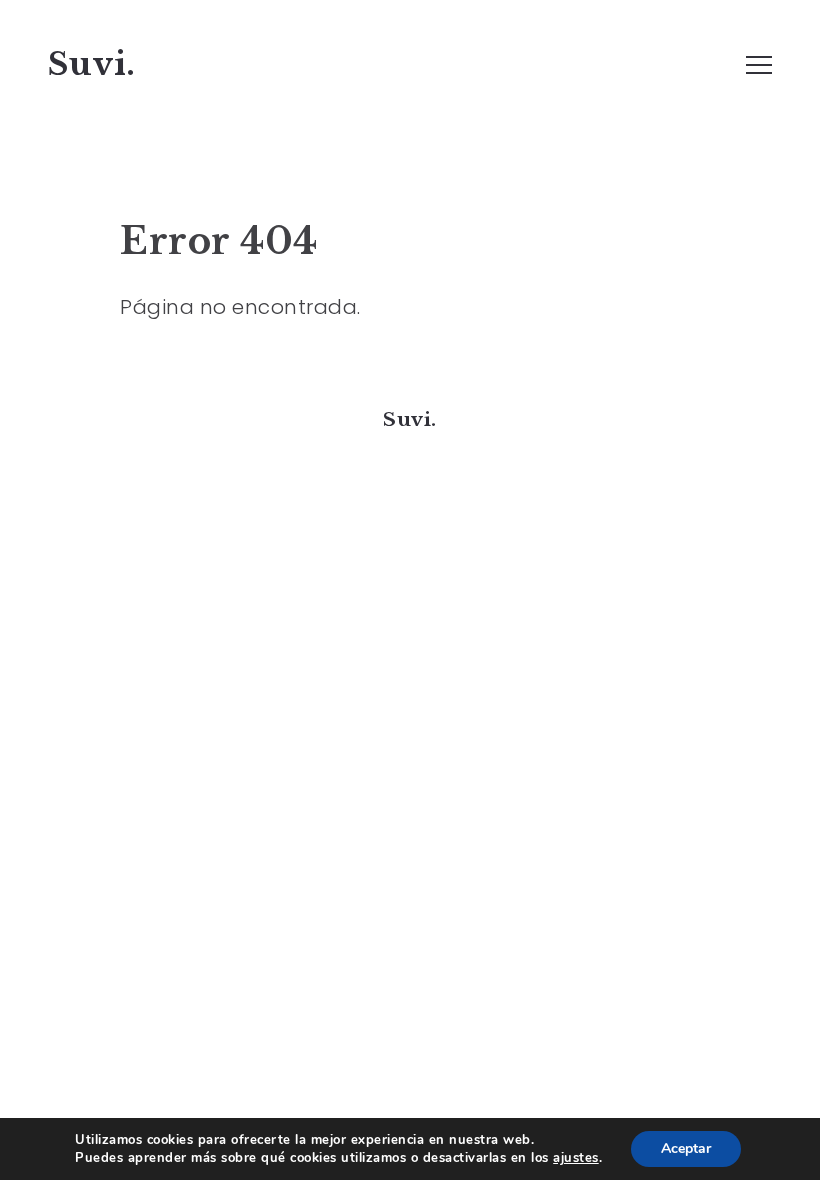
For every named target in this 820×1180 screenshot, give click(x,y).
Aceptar (686, 1148)
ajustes (576, 1158)
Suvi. (92, 64)
